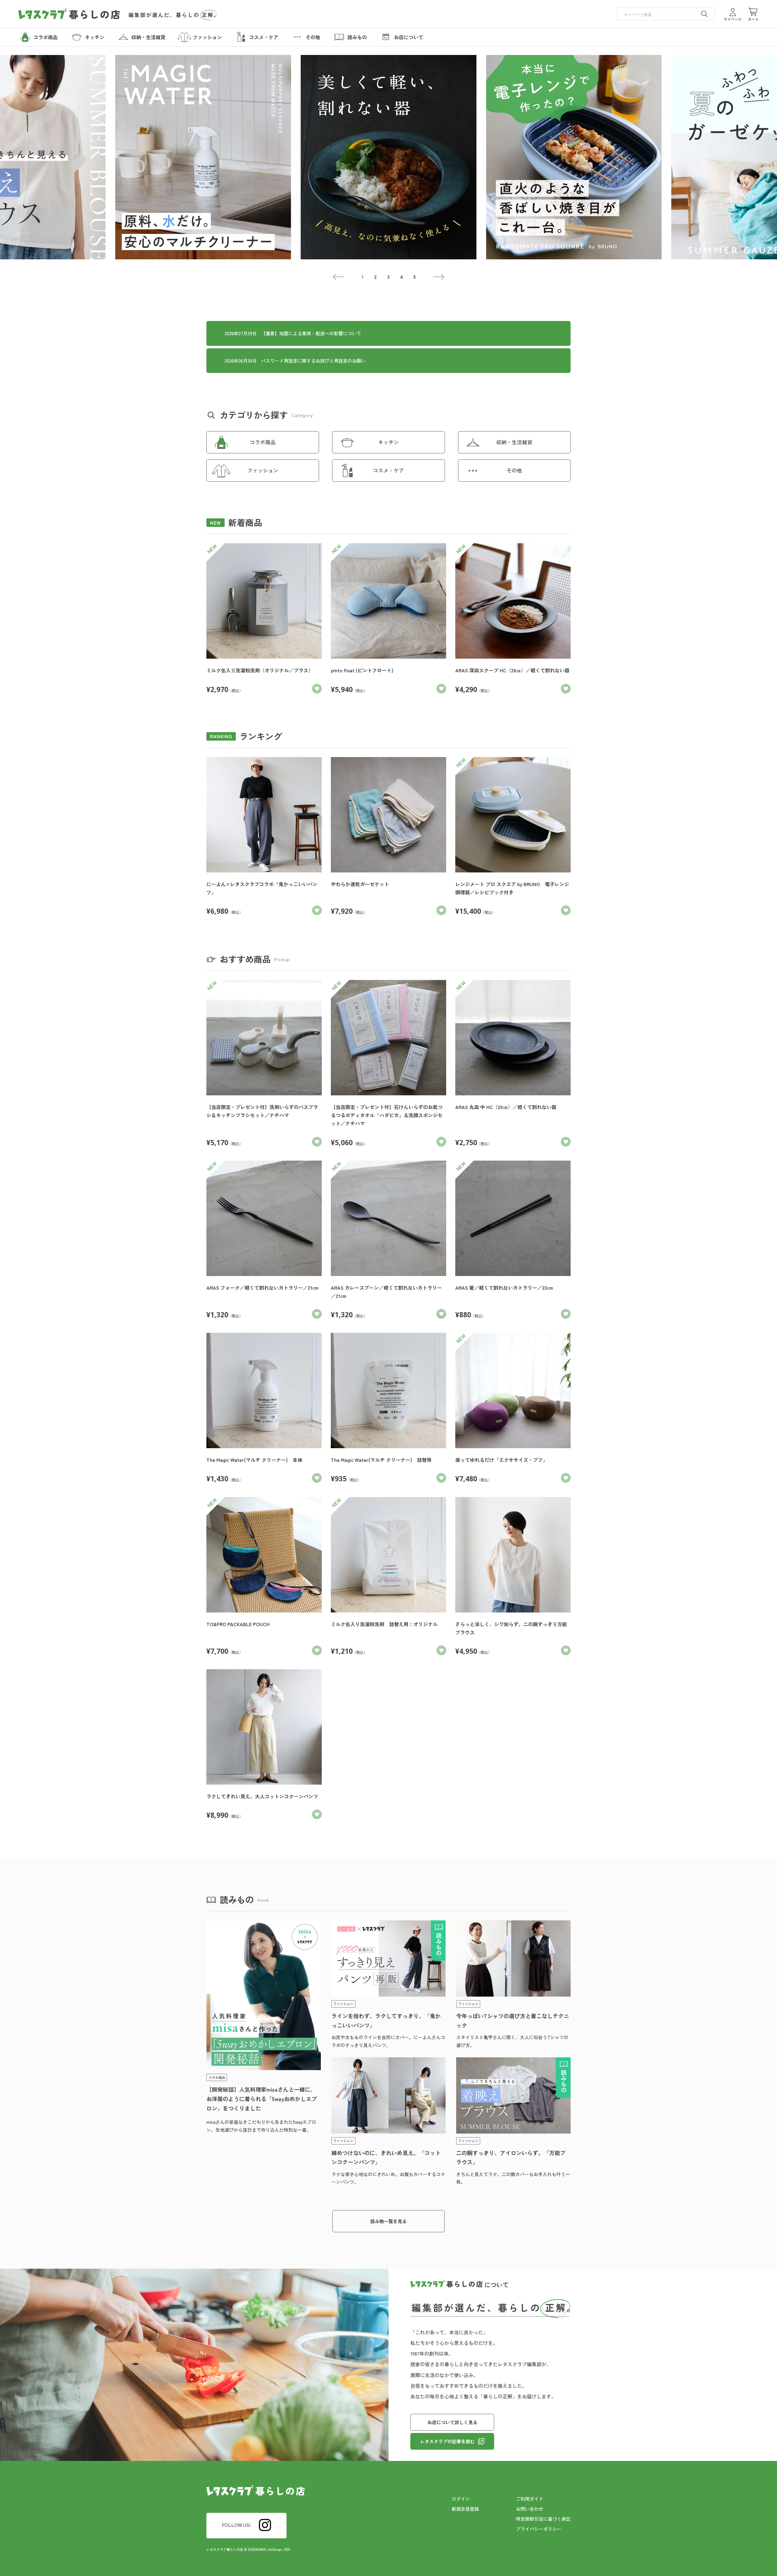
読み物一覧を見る (388, 2221)
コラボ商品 (263, 442)
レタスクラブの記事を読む (447, 2441)
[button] (339, 277)
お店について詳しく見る (452, 2422)
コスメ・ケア (388, 470)
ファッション (263, 470)
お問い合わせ (530, 2509)
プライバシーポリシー (539, 2529)
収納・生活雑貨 (514, 442)
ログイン (461, 2499)
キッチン (388, 442)
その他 (514, 470)
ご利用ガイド (530, 2499)
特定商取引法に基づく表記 (543, 2519)
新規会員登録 (465, 2509)
